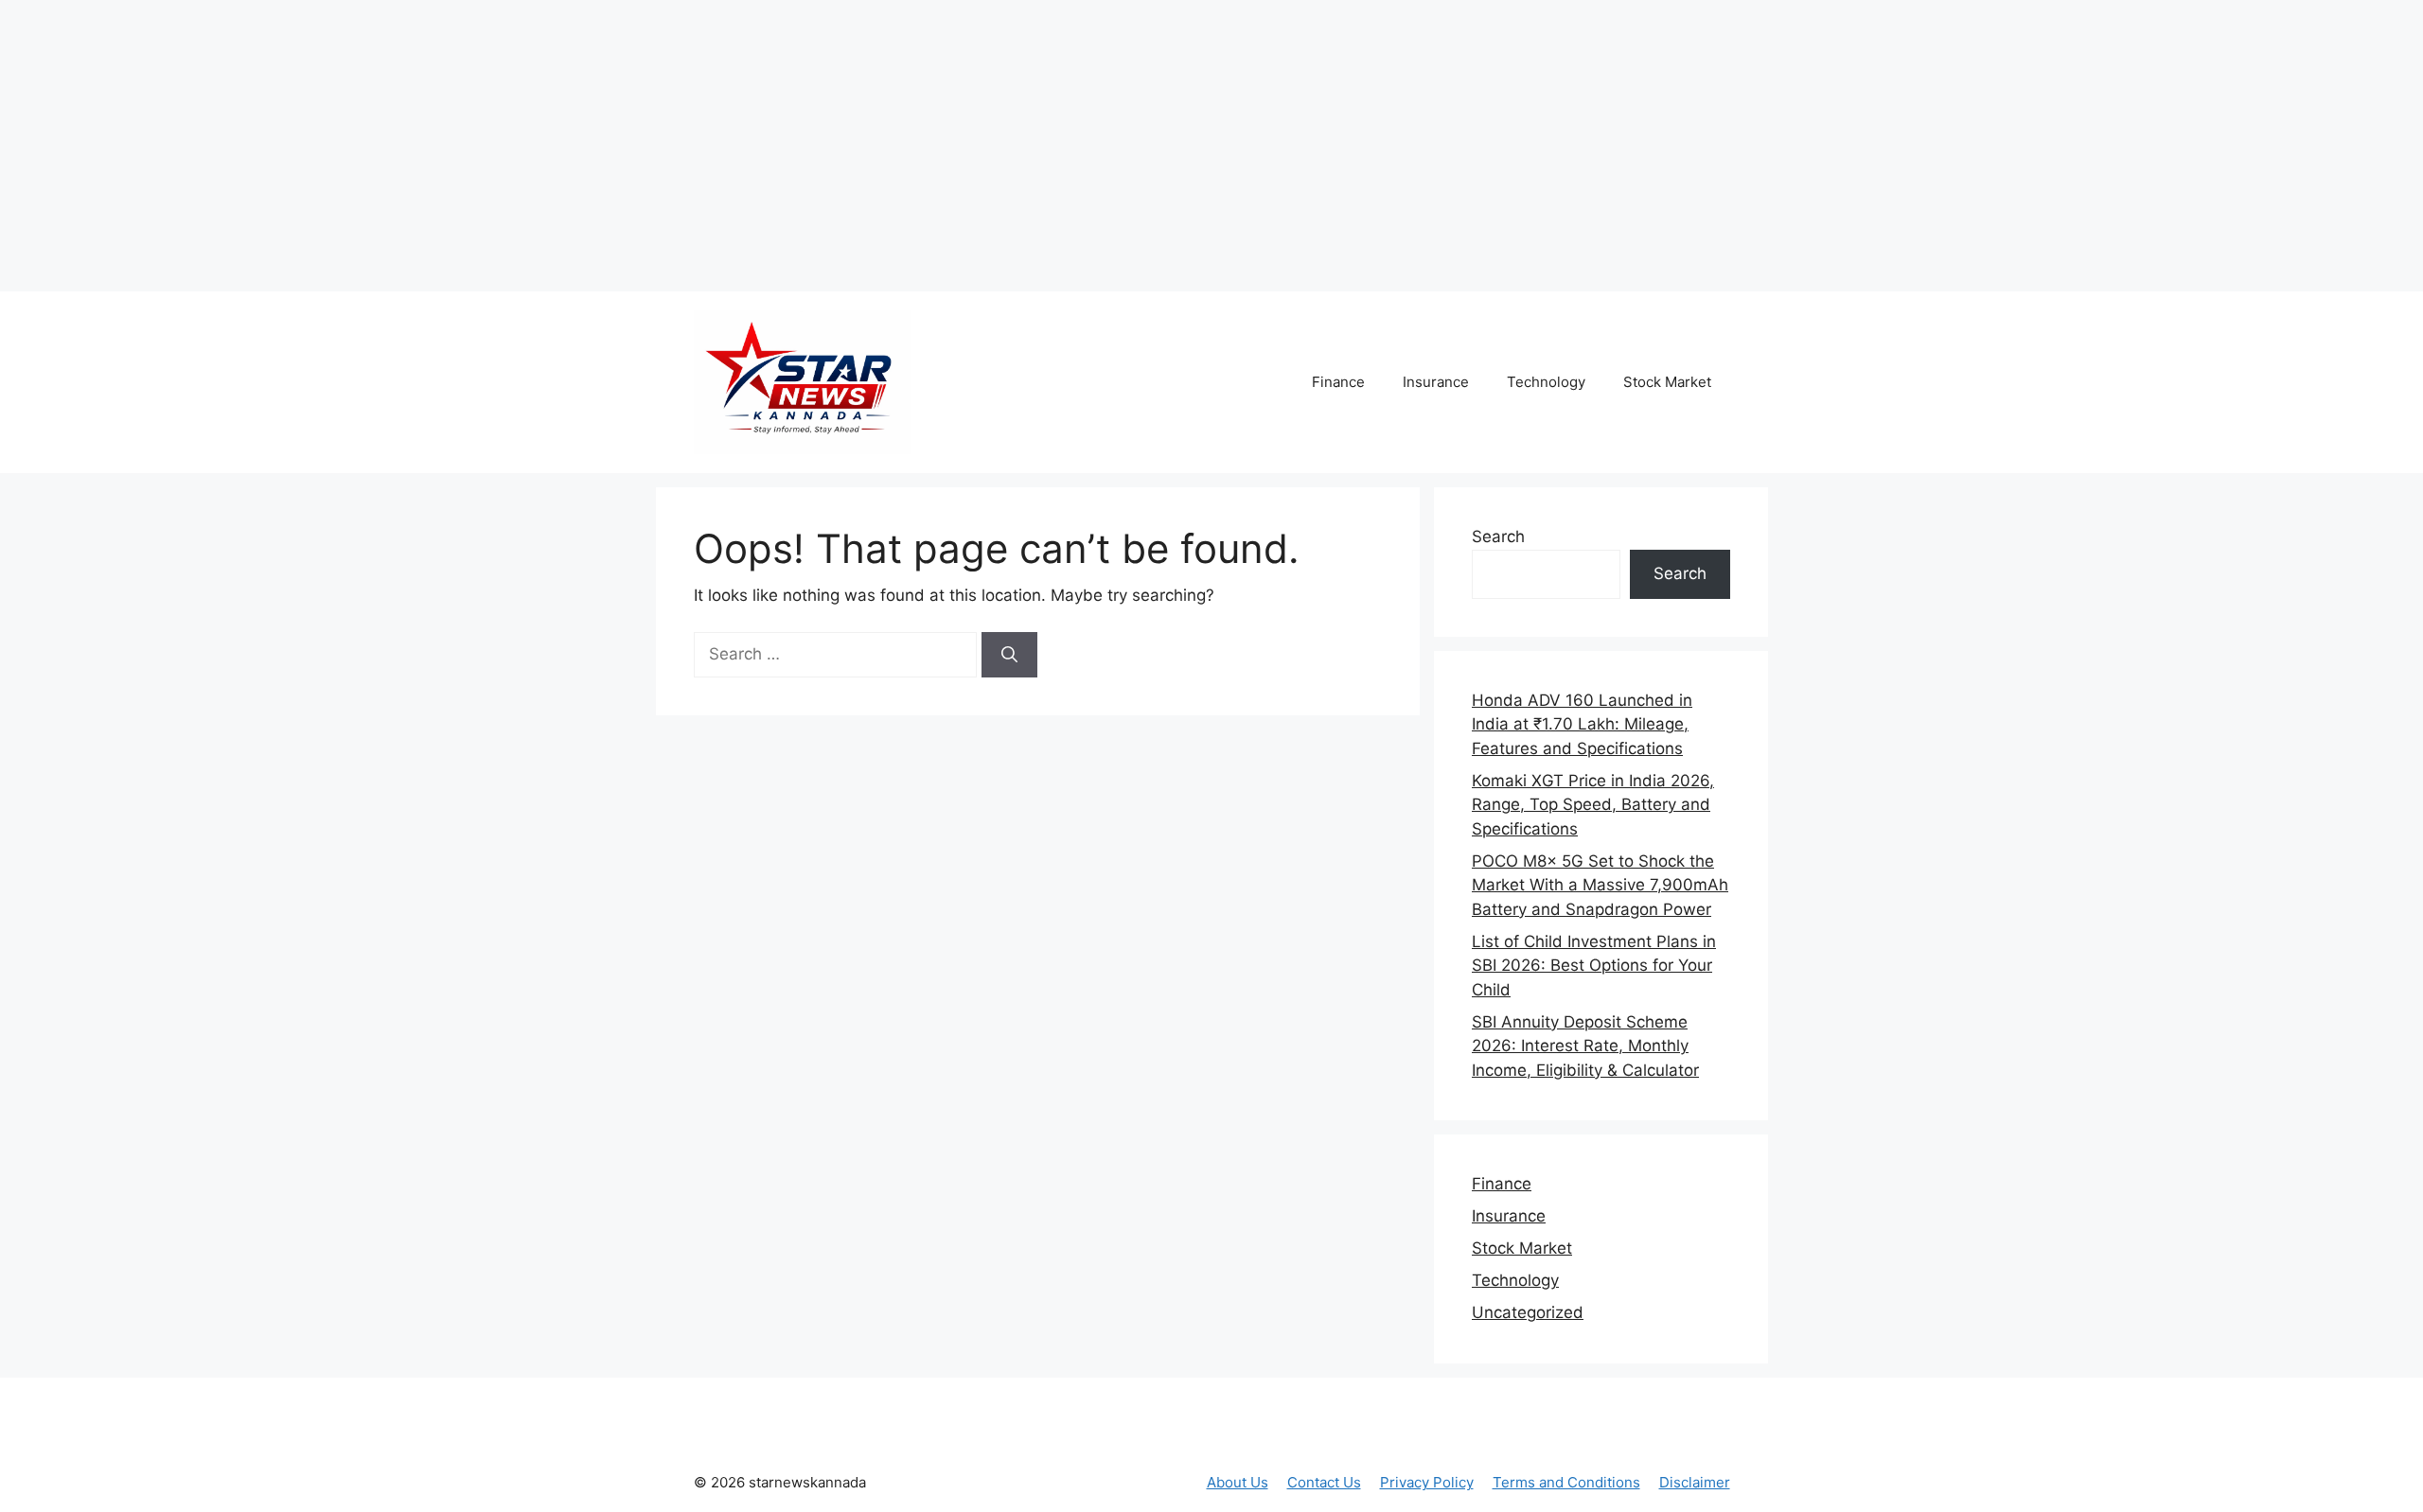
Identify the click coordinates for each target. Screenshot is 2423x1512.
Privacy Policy (1427, 1482)
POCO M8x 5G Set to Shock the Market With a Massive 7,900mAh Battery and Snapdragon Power (1600, 885)
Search (1498, 536)
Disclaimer (1695, 1482)
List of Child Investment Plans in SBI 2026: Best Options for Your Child (1594, 966)
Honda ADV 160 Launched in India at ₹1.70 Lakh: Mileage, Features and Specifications (1582, 724)
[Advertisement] (355, 142)
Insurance (1436, 382)
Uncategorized (1528, 1312)
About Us (1238, 1482)
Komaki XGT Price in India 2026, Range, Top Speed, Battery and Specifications (1593, 805)
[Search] (1009, 655)
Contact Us (1324, 1482)
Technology (1546, 382)
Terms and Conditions (1566, 1482)
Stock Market (1667, 382)
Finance (1338, 382)
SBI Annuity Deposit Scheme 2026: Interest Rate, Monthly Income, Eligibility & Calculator (1585, 1046)
